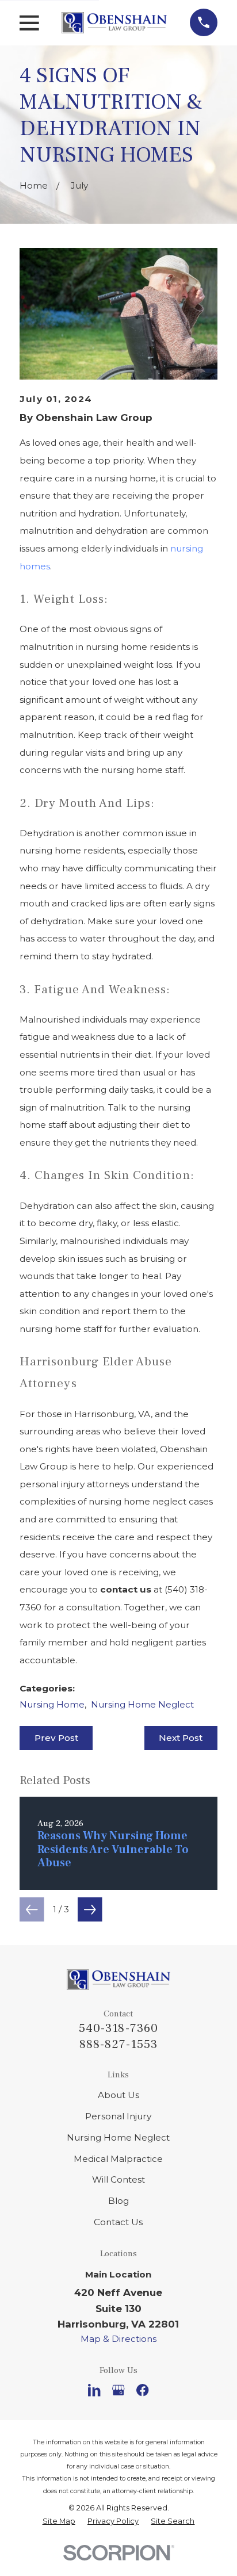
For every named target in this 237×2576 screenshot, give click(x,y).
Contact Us (118, 2222)
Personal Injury (118, 2116)
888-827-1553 (119, 2044)
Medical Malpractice (118, 2159)
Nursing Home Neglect (142, 1704)
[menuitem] (59, 2521)
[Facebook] (142, 2390)
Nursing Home (52, 1704)
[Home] (114, 23)
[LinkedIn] (94, 2390)
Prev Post (56, 1738)
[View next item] (90, 1910)
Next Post (181, 1738)
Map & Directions (118, 2339)
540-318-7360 (118, 2028)
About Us (118, 2095)
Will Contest (118, 2179)
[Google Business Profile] (118, 2390)
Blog (118, 2201)
